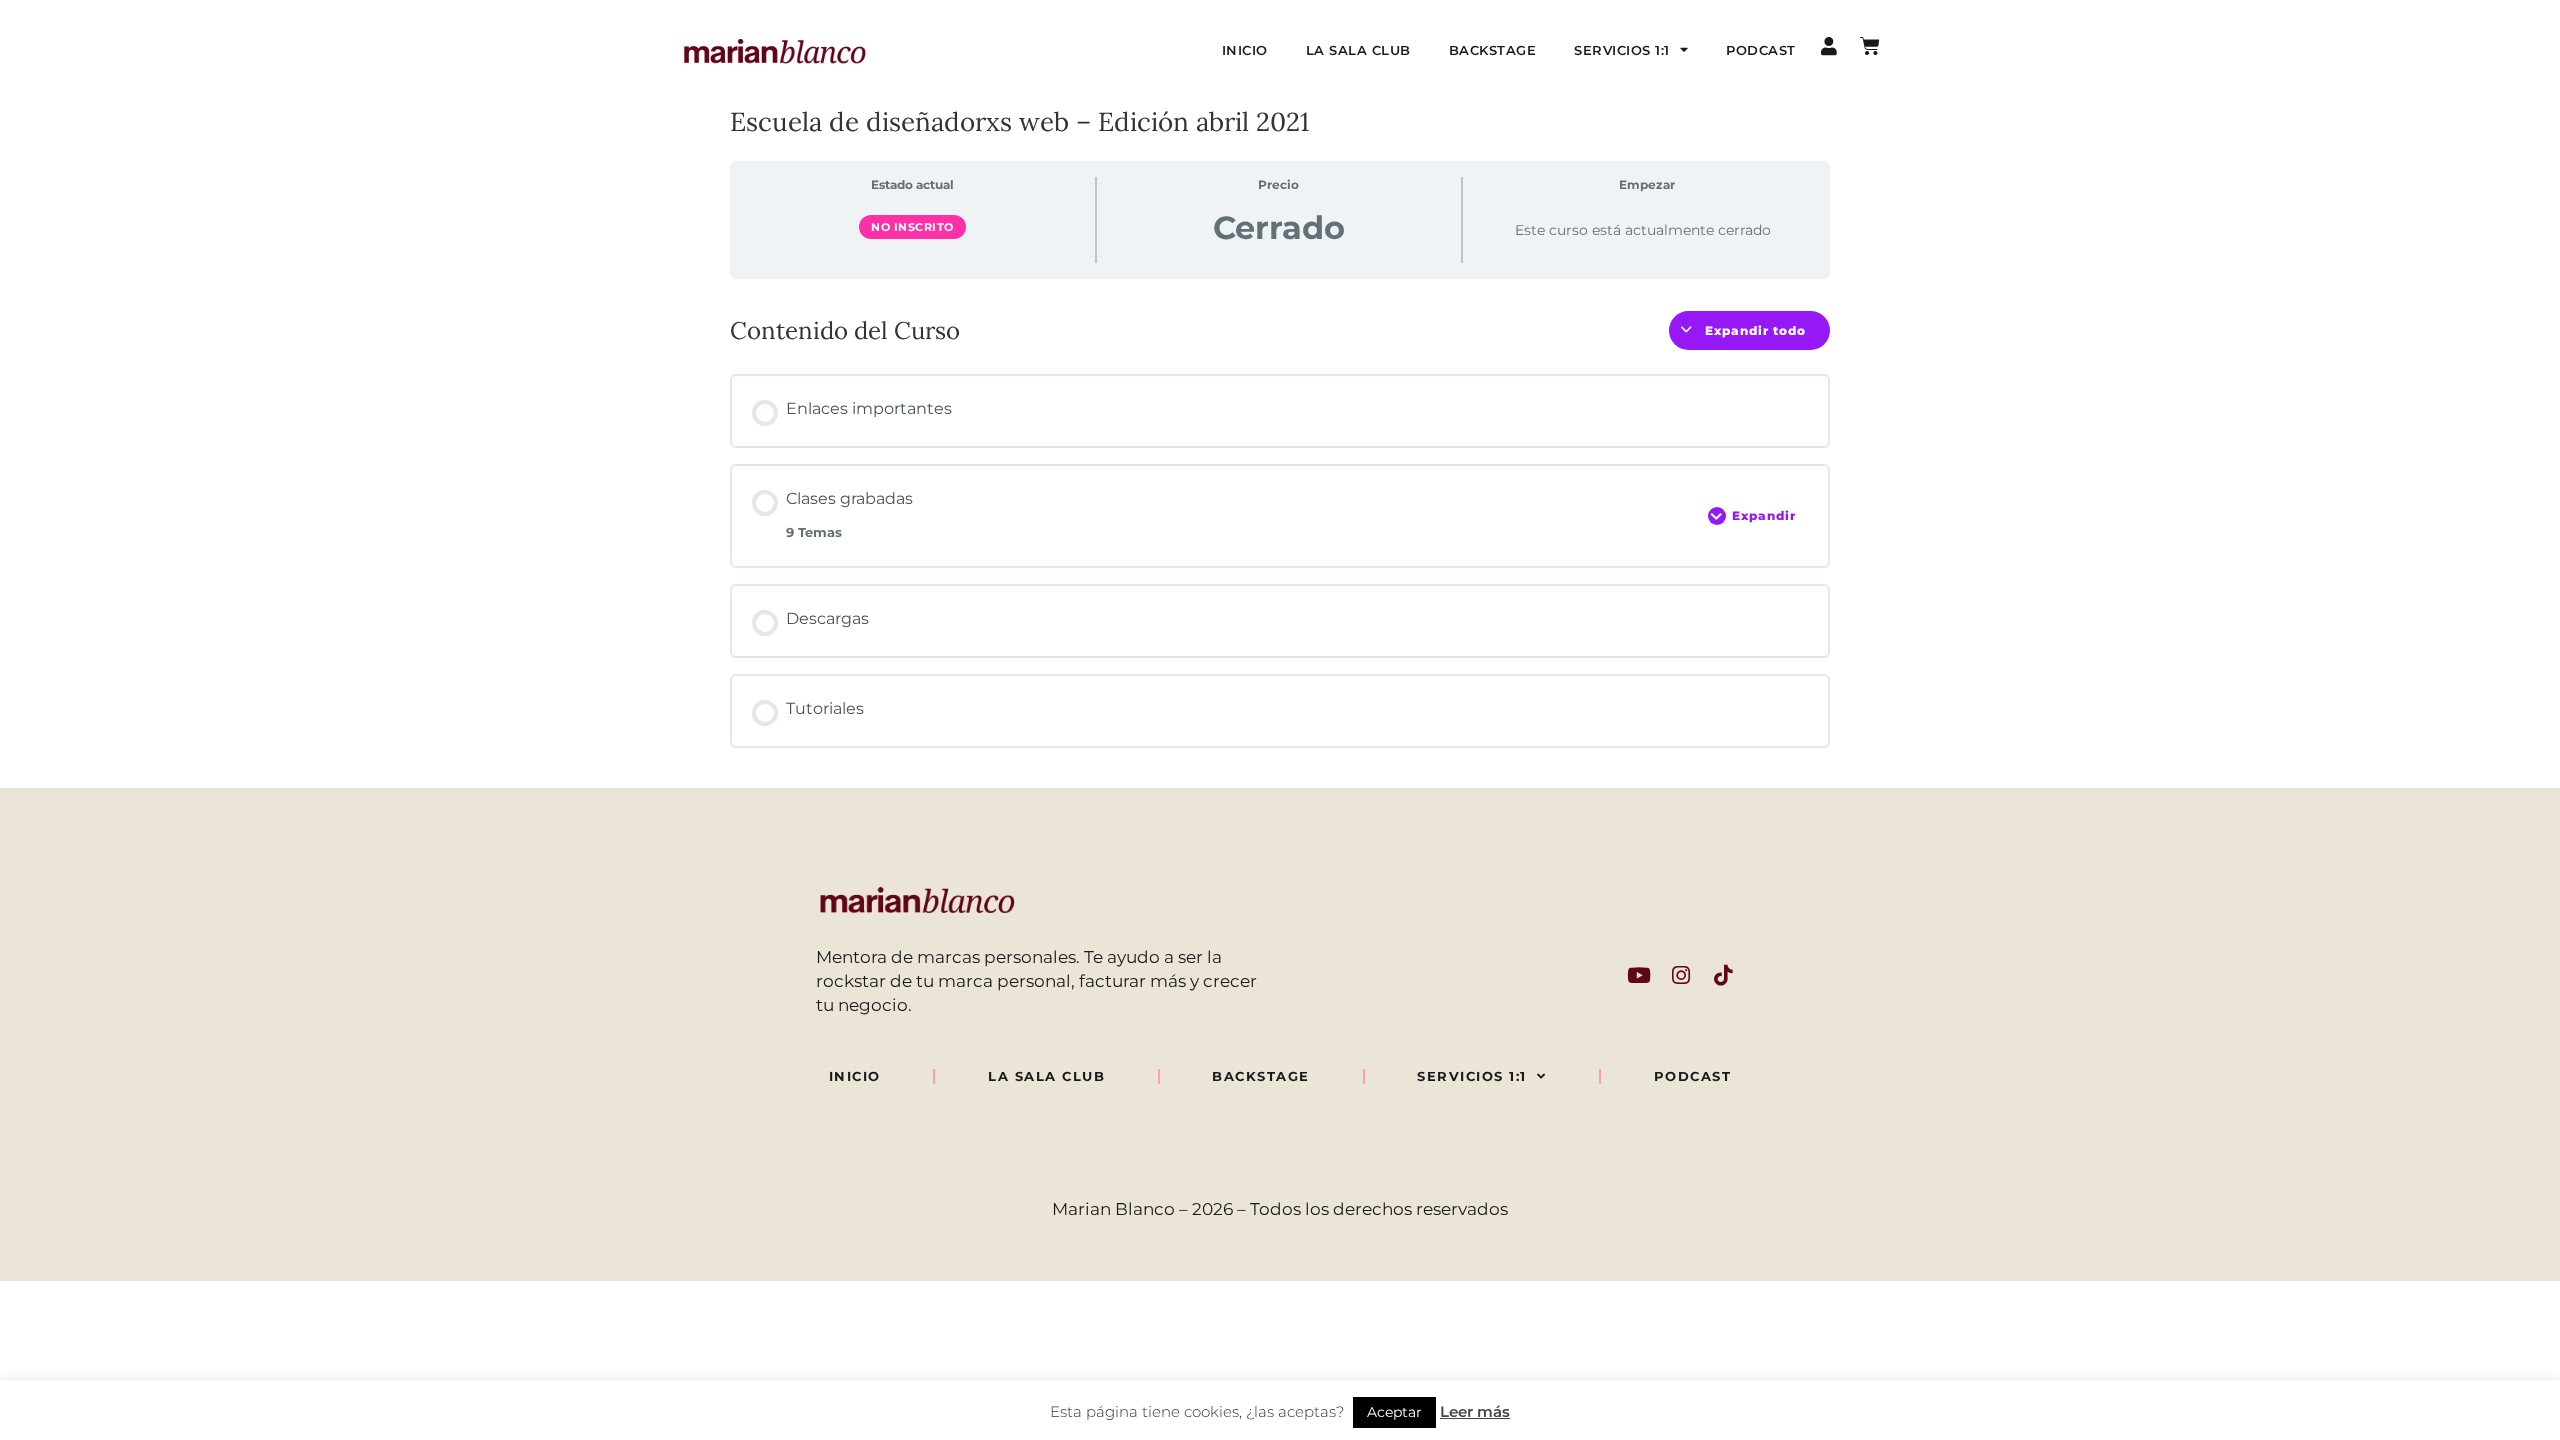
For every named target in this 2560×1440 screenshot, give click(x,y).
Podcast (1761, 50)
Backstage (1493, 50)
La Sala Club (1358, 50)
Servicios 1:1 (1622, 50)
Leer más (1475, 1411)
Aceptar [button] (1394, 1412)
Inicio (1245, 50)
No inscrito (912, 227)
